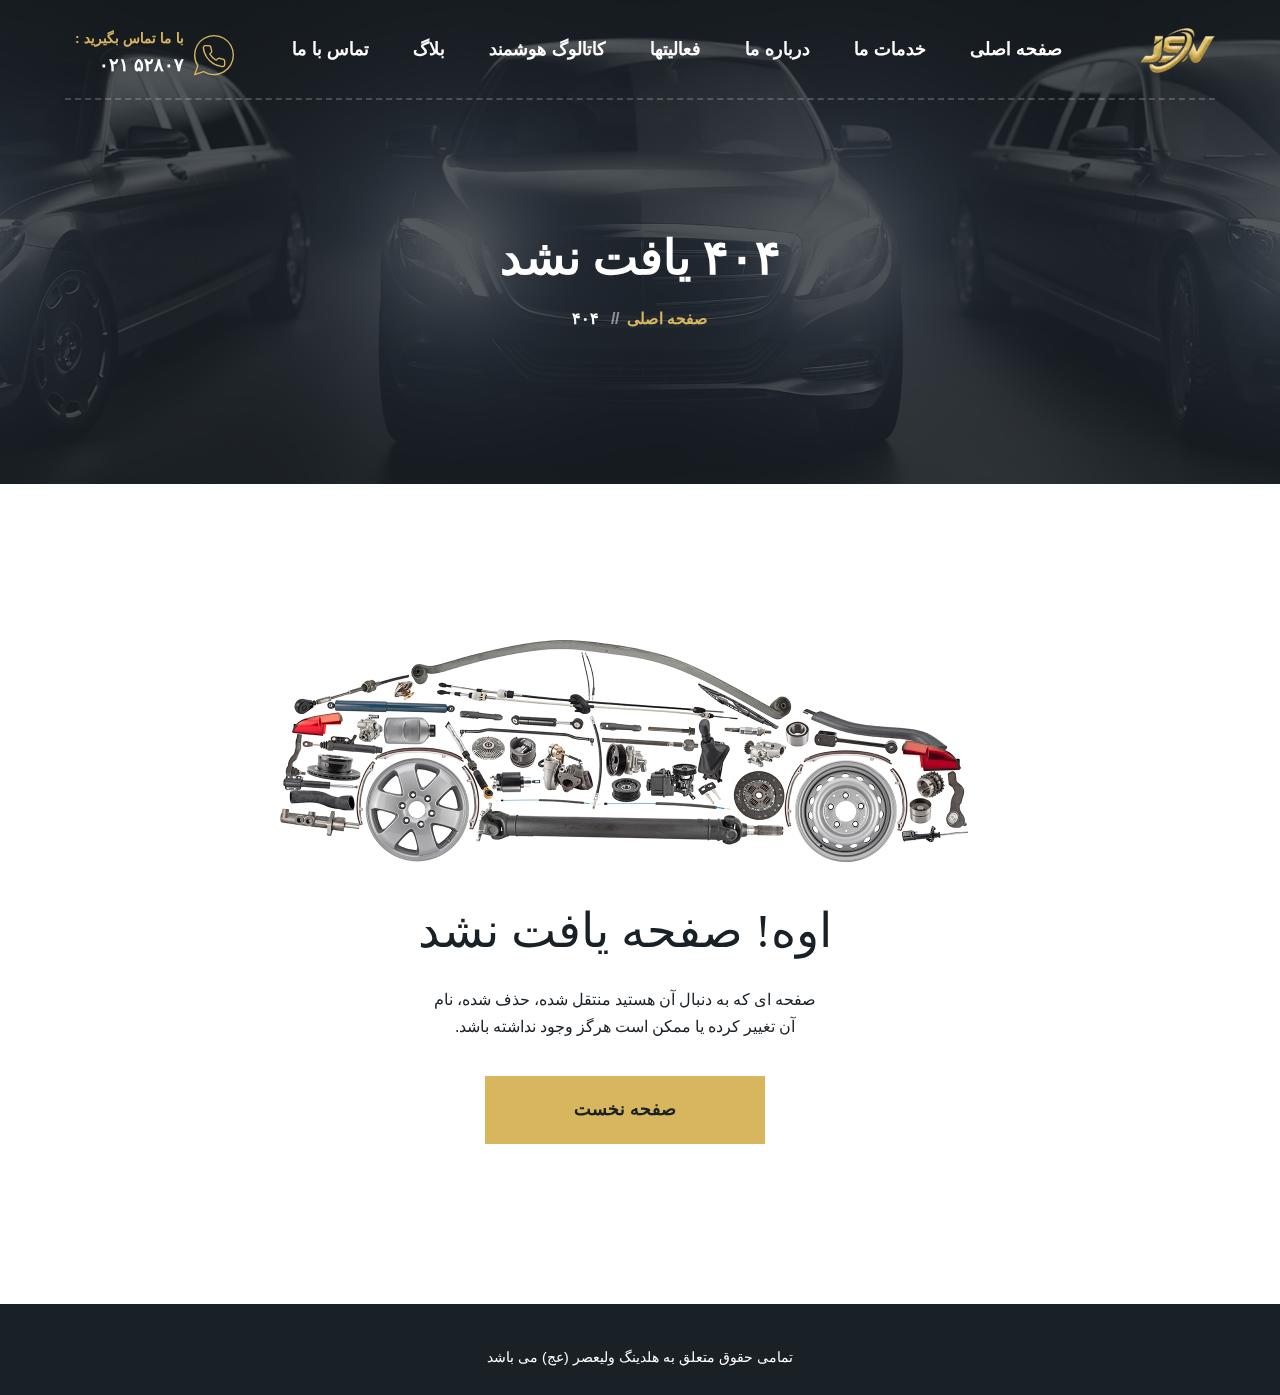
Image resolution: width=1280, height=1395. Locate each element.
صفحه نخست (625, 1109)
